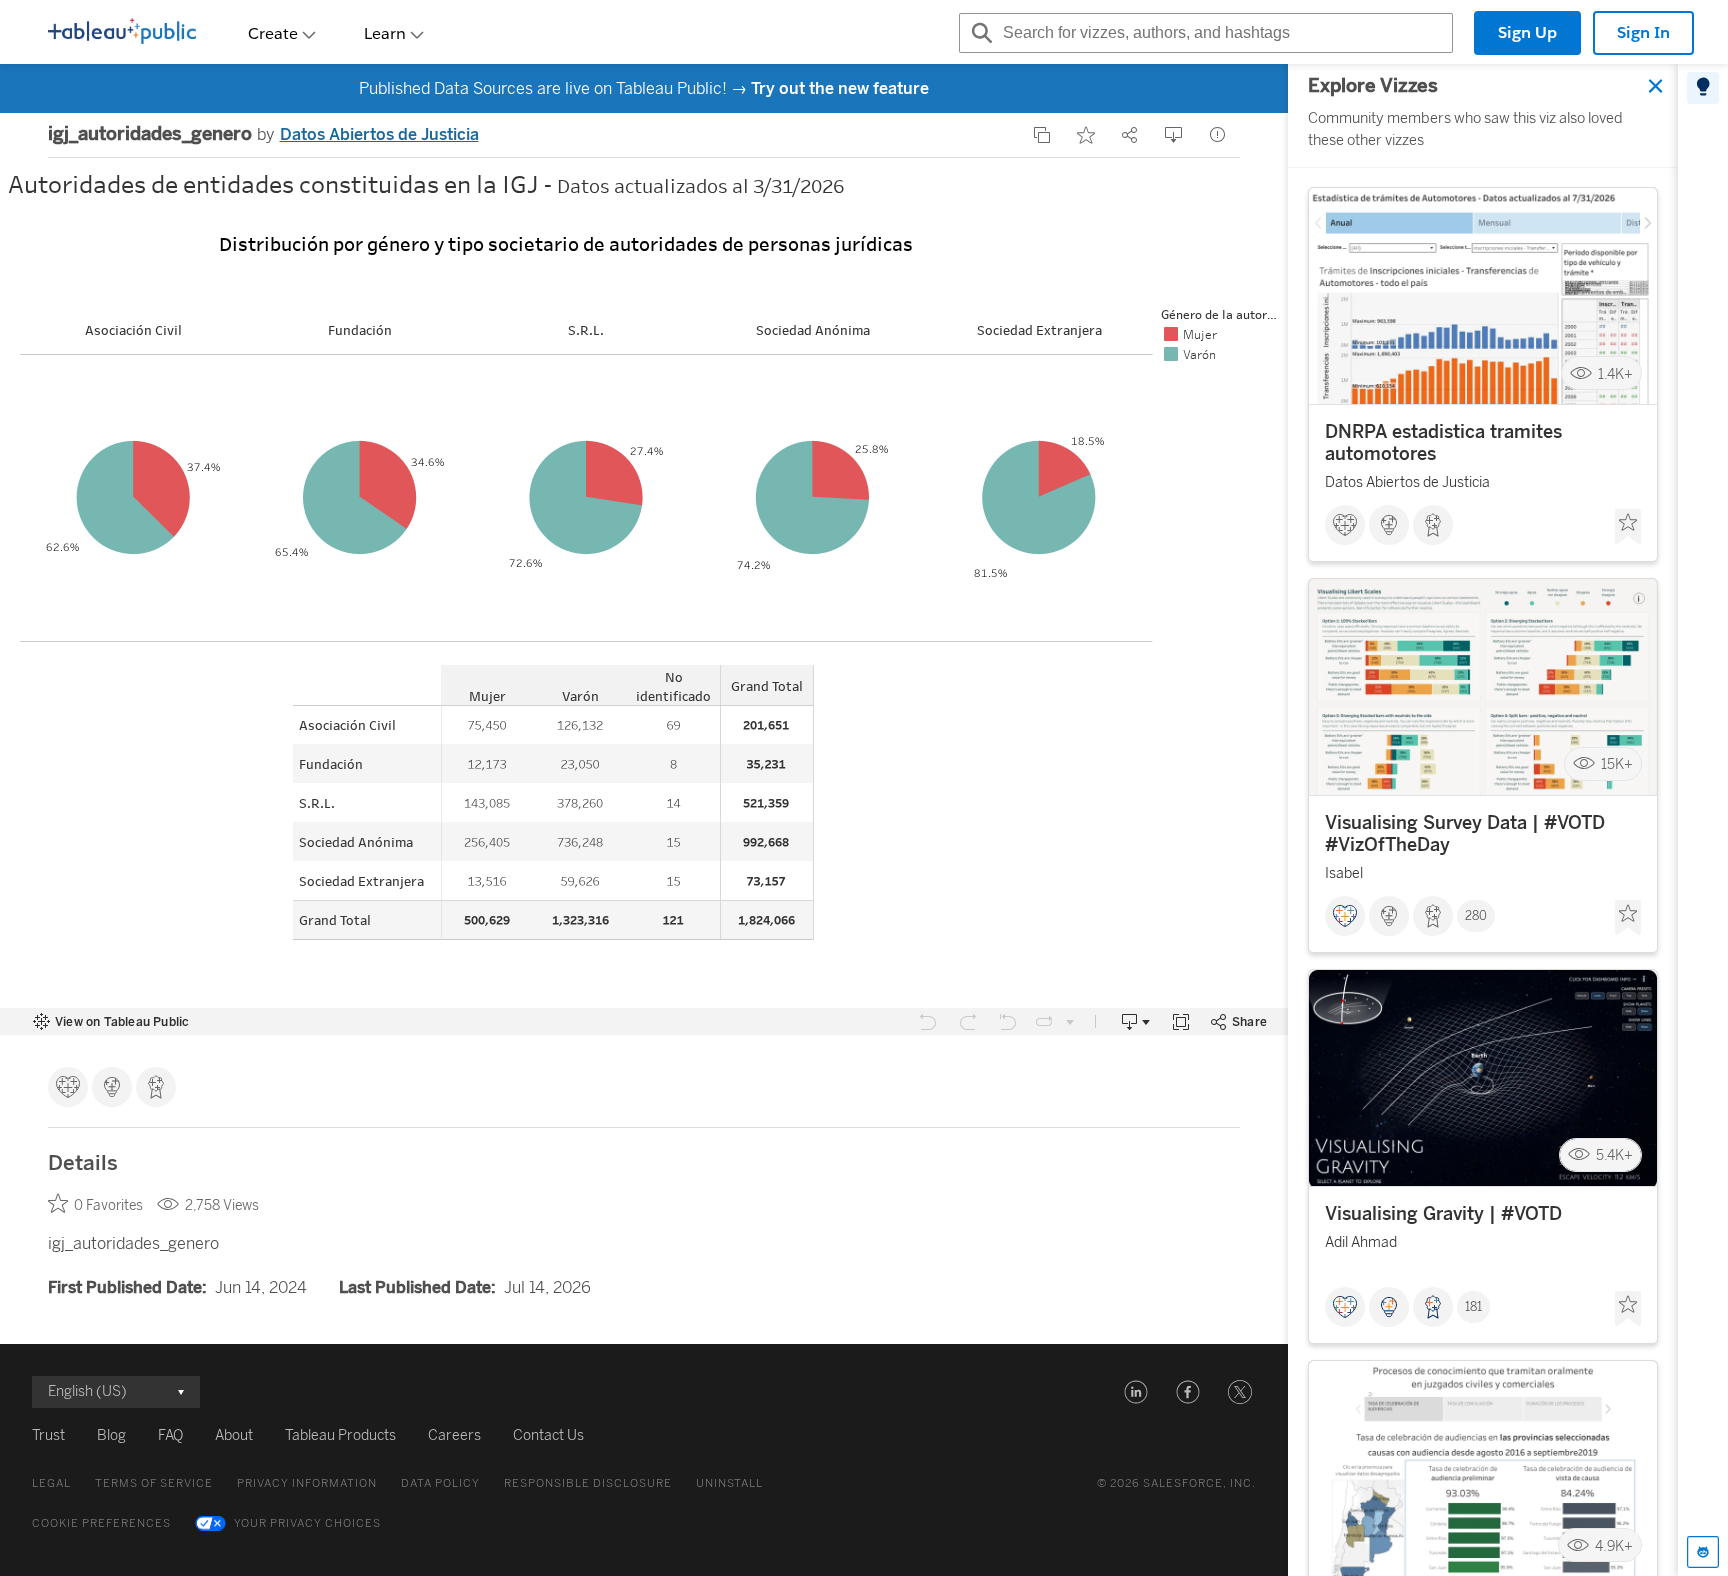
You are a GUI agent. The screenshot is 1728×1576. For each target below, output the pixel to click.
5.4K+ (1614, 1155)
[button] (1136, 1392)
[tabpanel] (1483, 820)
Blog (111, 1435)
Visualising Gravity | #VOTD (1443, 1214)
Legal (51, 1483)
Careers (454, 1435)
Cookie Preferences (101, 1523)
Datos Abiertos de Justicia (379, 134)
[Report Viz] (1218, 135)
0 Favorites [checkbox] (108, 1205)
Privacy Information (307, 1483)
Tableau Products (340, 1435)
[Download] (1174, 135)
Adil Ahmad (1361, 1242)
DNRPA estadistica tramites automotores (1443, 443)
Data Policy (440, 1483)
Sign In (1643, 32)
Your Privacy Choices (307, 1523)
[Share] (1130, 135)
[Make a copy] (1042, 135)
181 (1473, 1307)
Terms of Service (154, 1483)
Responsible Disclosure (588, 1483)
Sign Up (1527, 32)
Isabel (1344, 873)
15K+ (1617, 764)
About (234, 1435)
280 (1476, 916)
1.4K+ (1615, 373)
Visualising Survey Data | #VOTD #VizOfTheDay (1465, 834)
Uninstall (729, 1483)
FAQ (170, 1435)
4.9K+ (1614, 1545)
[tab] (1703, 88)
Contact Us (548, 1435)
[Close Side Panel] (1656, 86)
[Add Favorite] (1086, 135)
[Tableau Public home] (122, 33)
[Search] (979, 33)
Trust (48, 1435)
